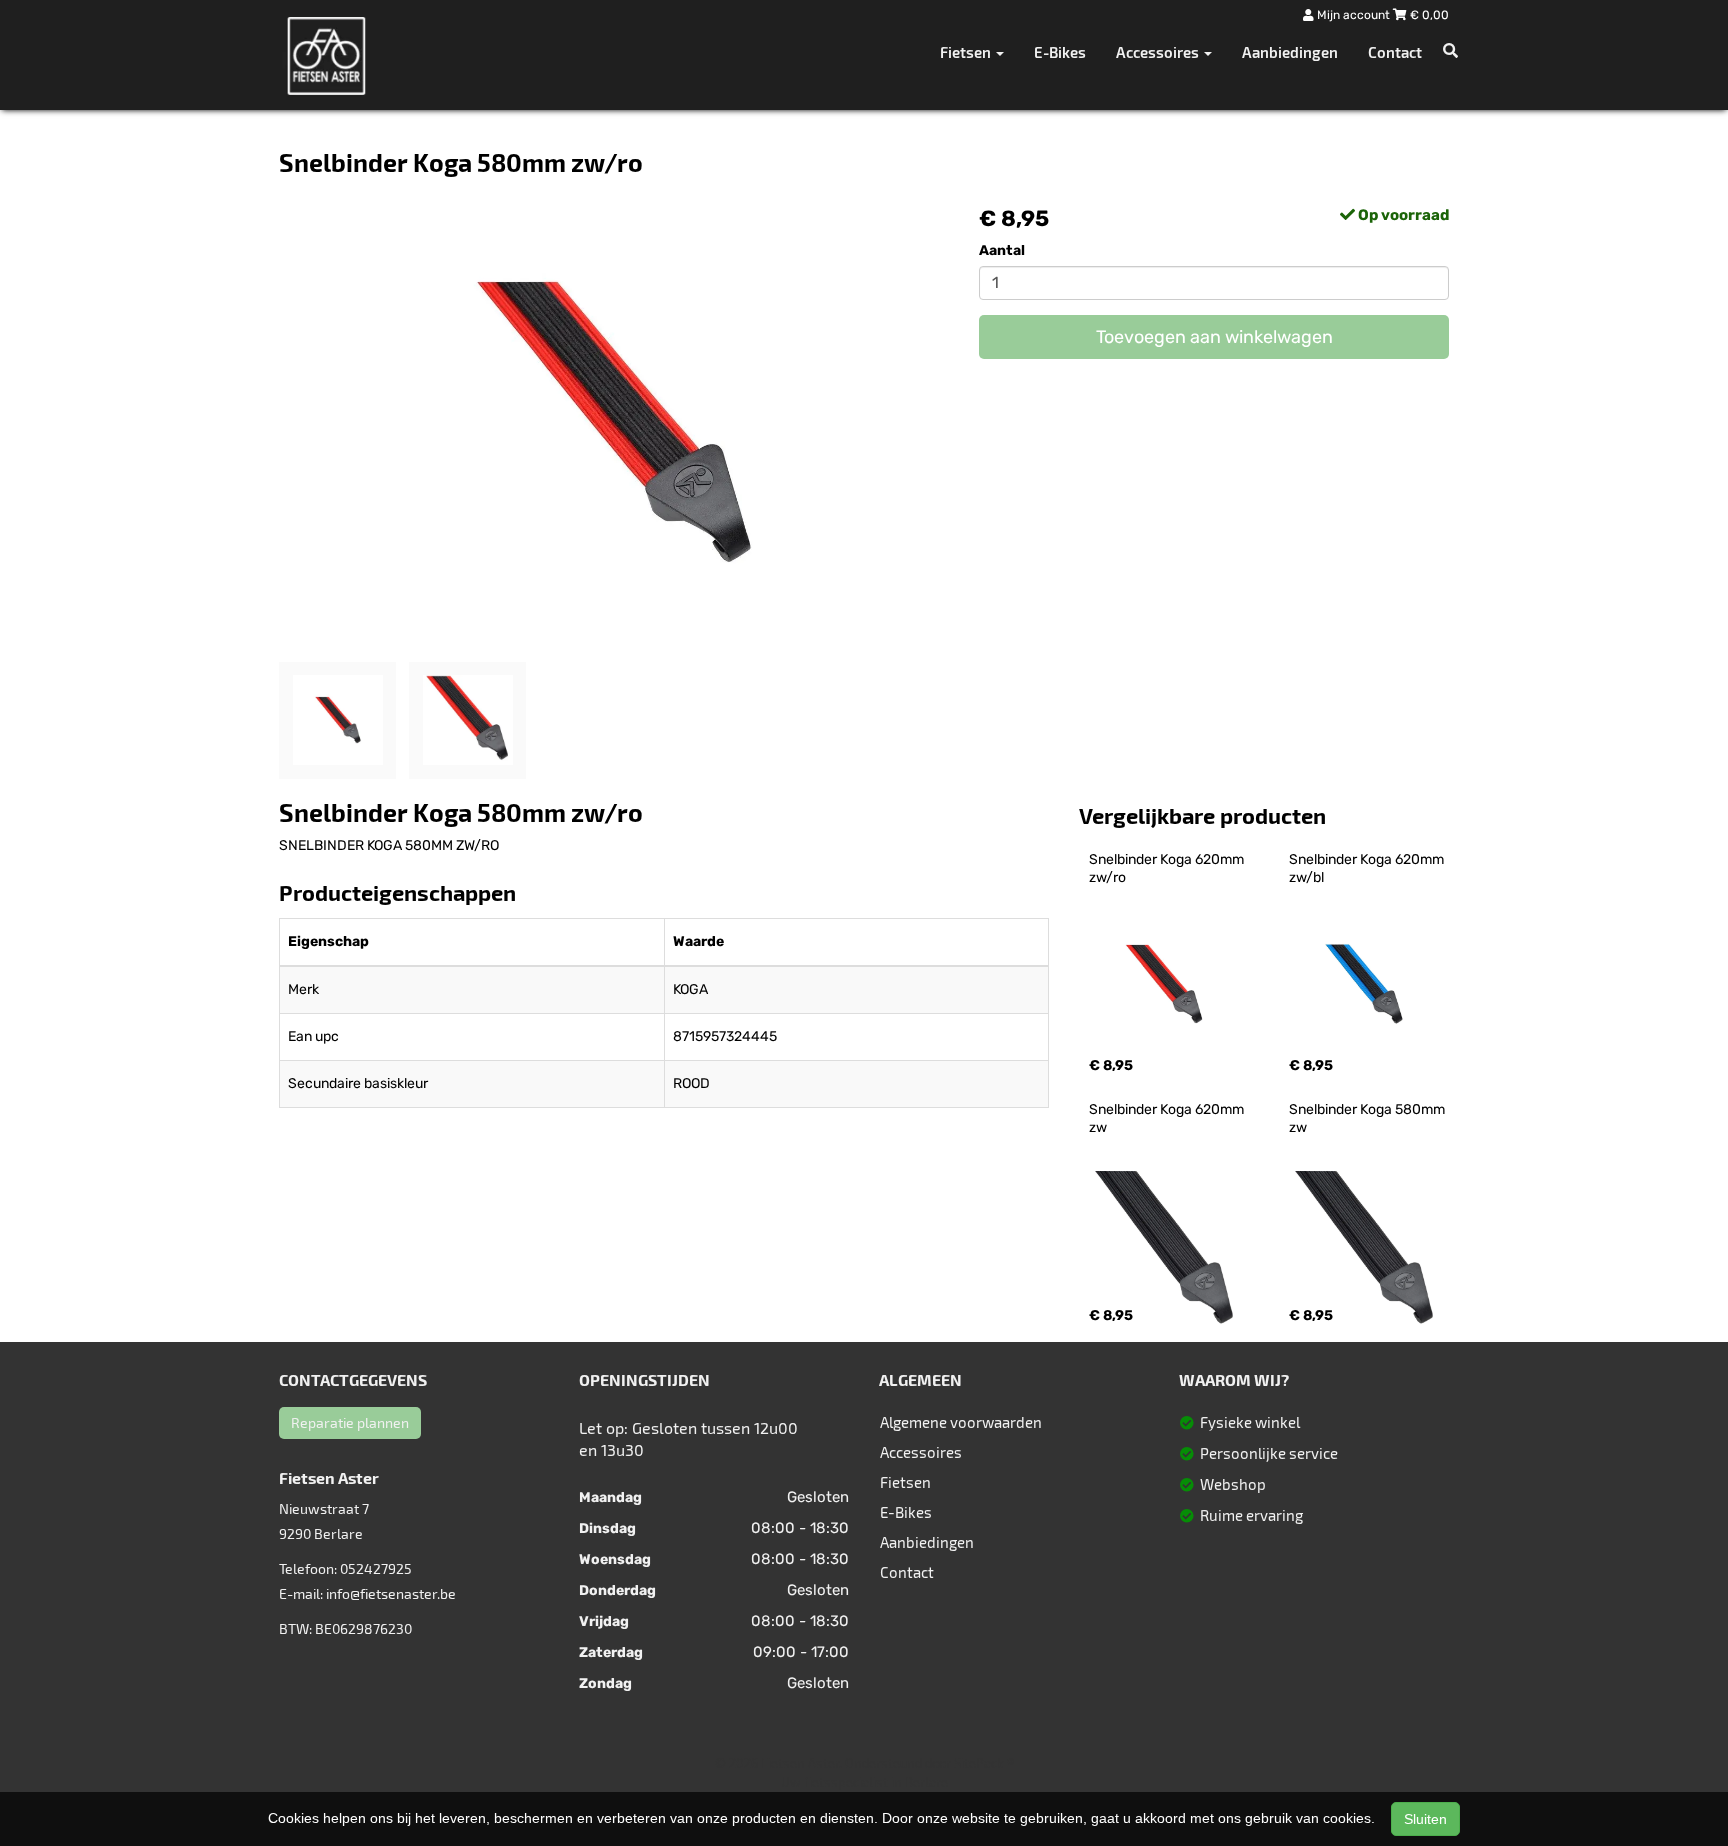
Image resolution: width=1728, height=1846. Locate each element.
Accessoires (921, 1452)
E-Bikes (1060, 52)
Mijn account (1353, 15)
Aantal (1002, 250)
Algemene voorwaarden (961, 1422)
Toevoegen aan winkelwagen (1214, 337)
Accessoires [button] (1159, 52)
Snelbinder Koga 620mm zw (1168, 1118)
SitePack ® (984, 1763)
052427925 (376, 1568)
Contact (1395, 52)
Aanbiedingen (1290, 52)
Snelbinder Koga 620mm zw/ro (1168, 868)
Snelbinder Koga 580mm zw (1368, 1118)
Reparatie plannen (350, 1422)
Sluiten (1425, 1819)
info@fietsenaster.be (391, 1593)
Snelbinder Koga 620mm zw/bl (1368, 868)
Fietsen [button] (967, 52)
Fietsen (905, 1482)
